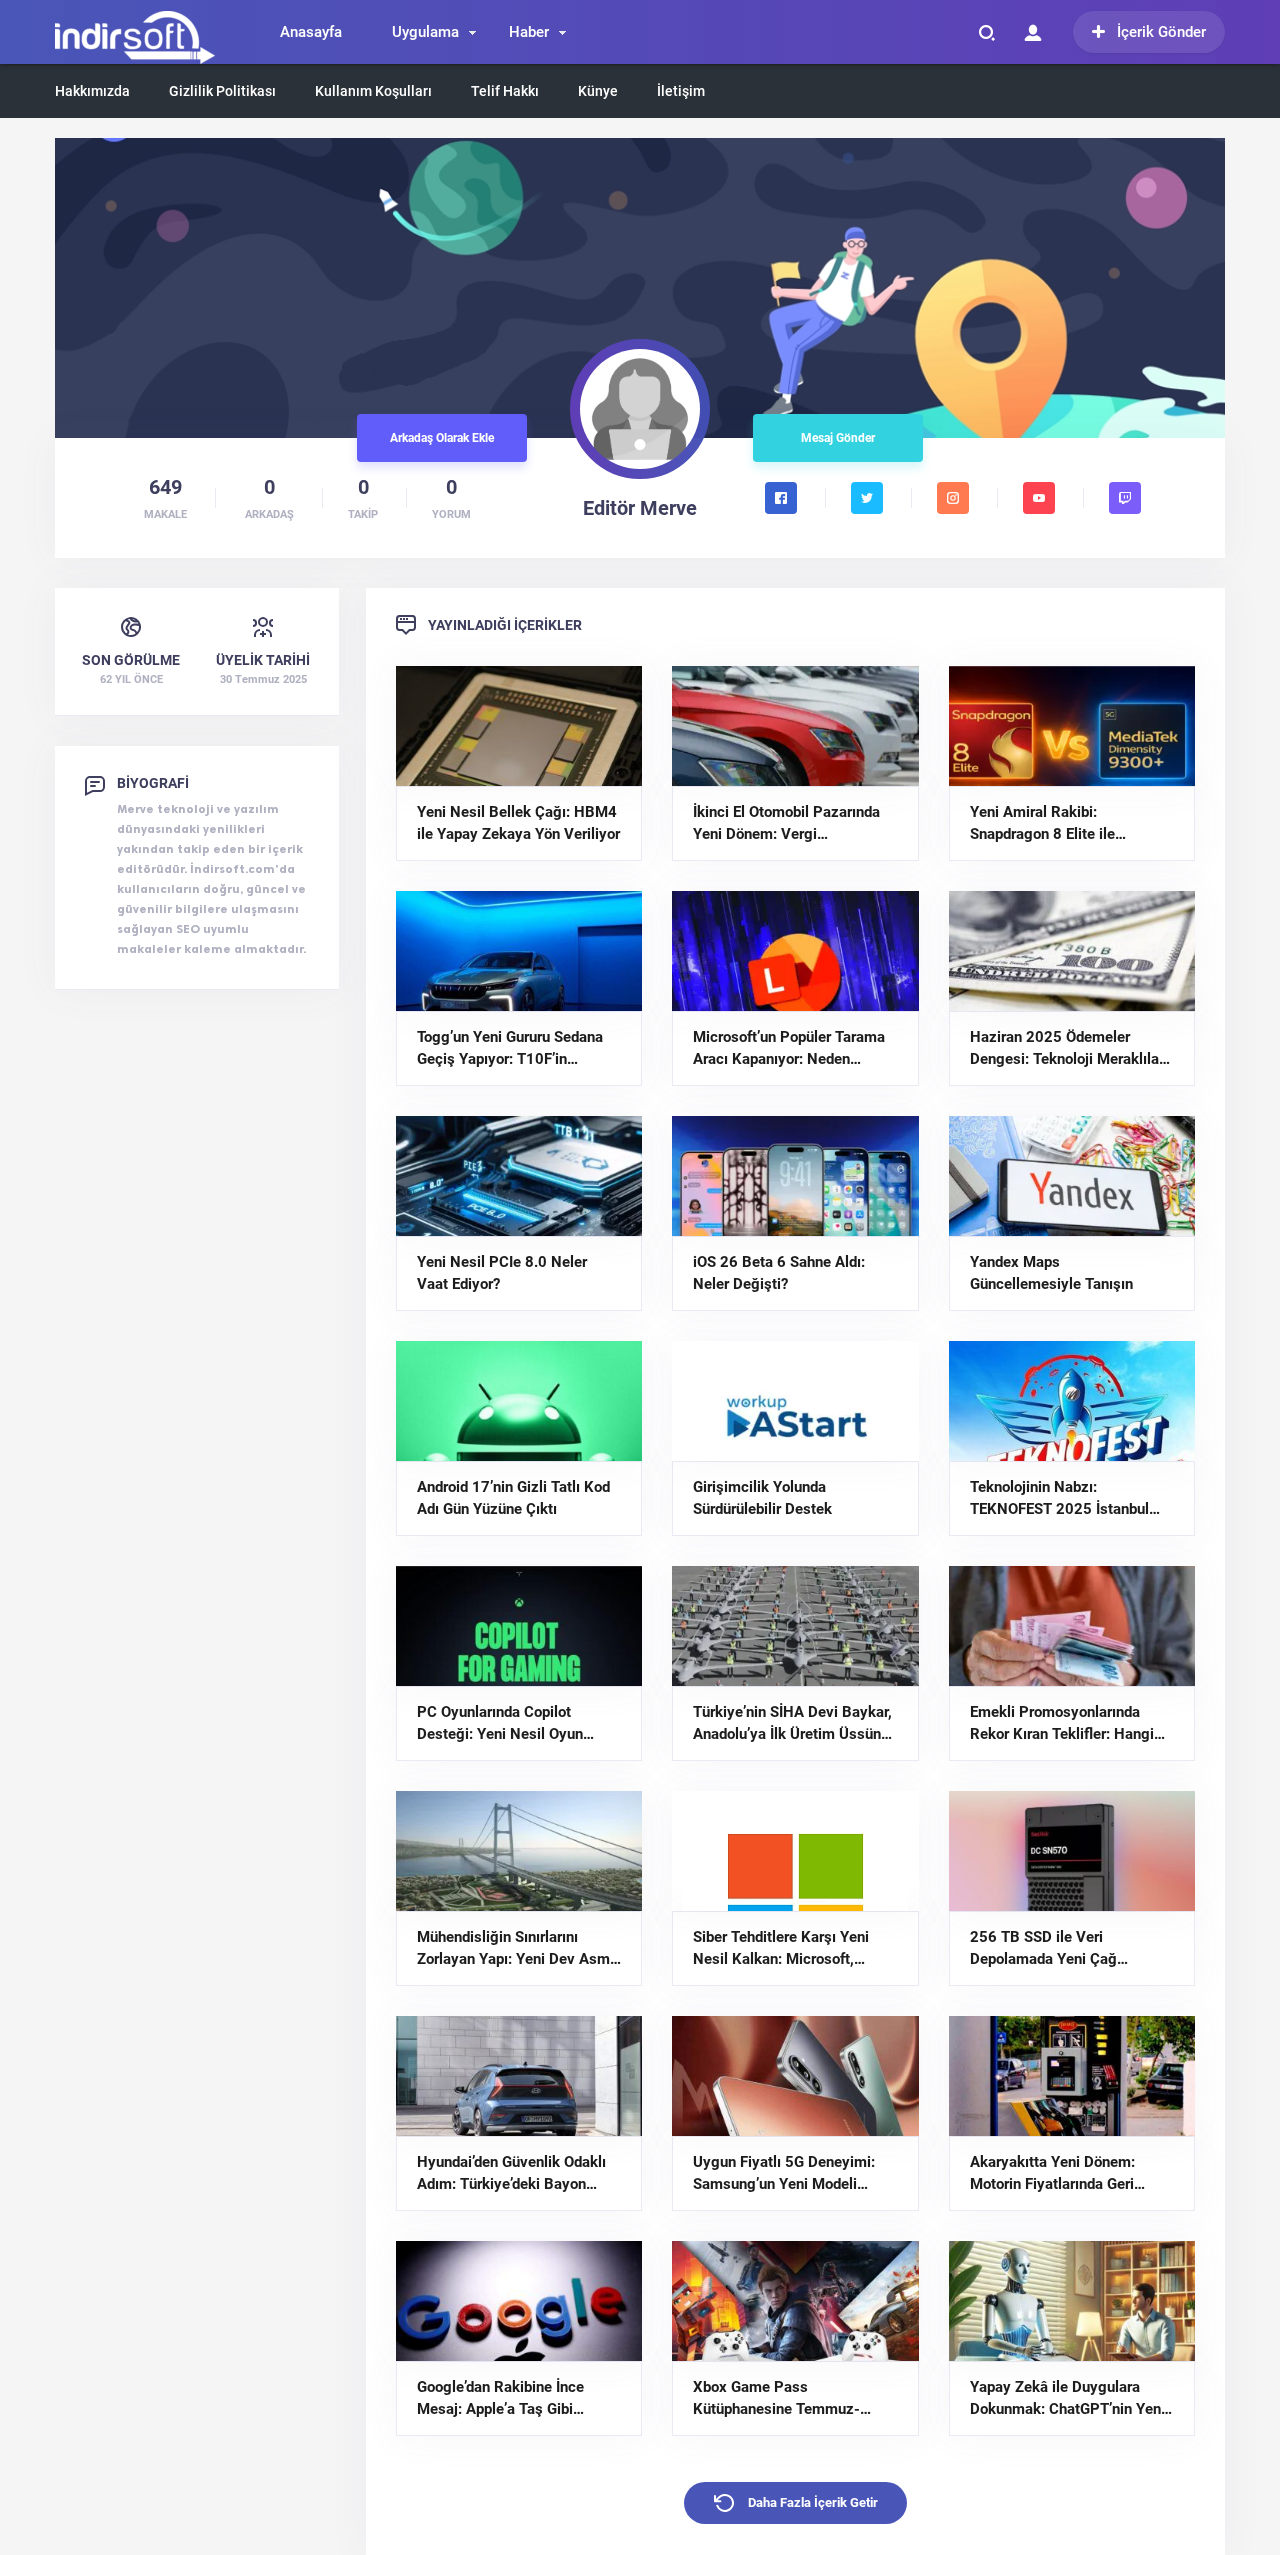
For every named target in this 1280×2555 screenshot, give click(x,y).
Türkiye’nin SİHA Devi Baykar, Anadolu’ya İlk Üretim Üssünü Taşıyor (792, 1724)
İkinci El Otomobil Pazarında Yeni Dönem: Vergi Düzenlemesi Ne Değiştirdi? (786, 824)
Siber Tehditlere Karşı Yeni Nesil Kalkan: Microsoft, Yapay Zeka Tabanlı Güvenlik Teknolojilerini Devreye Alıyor (790, 1949)
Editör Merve (640, 508)
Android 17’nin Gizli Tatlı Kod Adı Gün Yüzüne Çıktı (513, 1498)
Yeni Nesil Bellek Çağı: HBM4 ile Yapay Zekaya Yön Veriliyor (518, 823)
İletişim (681, 91)
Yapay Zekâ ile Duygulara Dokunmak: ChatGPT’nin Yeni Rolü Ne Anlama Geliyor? (1067, 2399)
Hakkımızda (92, 91)
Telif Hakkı (505, 91)
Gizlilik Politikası (222, 91)
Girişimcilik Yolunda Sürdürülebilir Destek (762, 1498)
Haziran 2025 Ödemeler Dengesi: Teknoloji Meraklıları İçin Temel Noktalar (1069, 1049)
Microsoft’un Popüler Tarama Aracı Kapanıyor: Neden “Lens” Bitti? (789, 1049)
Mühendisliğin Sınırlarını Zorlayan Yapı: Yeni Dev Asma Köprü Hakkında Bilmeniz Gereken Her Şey (517, 1949)
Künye (598, 91)
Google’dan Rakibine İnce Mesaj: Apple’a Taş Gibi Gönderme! (500, 2399)
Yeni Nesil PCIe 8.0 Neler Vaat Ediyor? (502, 1273)
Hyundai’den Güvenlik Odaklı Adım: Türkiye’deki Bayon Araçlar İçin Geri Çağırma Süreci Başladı (511, 2174)
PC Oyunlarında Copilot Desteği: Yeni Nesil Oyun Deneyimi (500, 1724)
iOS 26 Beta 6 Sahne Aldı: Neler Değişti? (779, 1273)
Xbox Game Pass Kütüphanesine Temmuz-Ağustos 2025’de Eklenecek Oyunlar (786, 2399)
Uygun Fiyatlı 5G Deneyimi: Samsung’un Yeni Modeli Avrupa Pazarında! (784, 2174)
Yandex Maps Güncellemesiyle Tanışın (1051, 1273)
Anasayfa (311, 32)
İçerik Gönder (1161, 32)
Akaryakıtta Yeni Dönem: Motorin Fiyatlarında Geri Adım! (1052, 2174)
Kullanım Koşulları (373, 91)
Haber (529, 32)
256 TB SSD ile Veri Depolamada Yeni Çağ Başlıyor (1043, 1949)
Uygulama (425, 32)
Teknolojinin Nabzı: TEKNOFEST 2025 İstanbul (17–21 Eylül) (1059, 1499)
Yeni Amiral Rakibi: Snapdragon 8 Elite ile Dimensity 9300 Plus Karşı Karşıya (1060, 824)
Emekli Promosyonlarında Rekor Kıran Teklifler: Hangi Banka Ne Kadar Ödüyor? (1062, 1724)
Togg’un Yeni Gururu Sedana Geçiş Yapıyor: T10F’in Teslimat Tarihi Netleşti (510, 1049)
